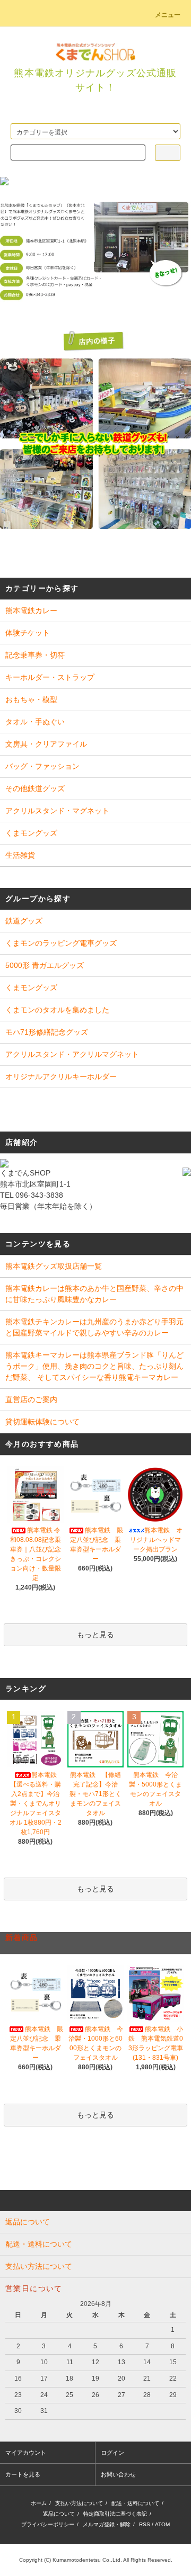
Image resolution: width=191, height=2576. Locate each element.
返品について (59, 2514)
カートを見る (23, 2474)
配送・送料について (135, 2503)
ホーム (39, 2503)
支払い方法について (79, 2503)
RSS (145, 2524)
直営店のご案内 (31, 1399)
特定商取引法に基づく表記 (115, 2514)
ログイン (112, 2453)
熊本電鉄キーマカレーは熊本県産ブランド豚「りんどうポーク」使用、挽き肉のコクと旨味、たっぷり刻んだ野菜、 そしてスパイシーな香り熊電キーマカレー (94, 1366)
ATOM (162, 2524)
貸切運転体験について (42, 1422)
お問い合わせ (118, 2474)
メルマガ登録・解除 (107, 2524)
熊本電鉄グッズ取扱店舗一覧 (54, 1266)
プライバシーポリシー (48, 2524)
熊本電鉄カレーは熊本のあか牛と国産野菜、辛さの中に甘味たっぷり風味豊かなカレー (94, 1294)
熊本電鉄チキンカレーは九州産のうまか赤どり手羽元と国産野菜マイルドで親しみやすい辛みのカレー (94, 1327)
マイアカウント (26, 2453)
